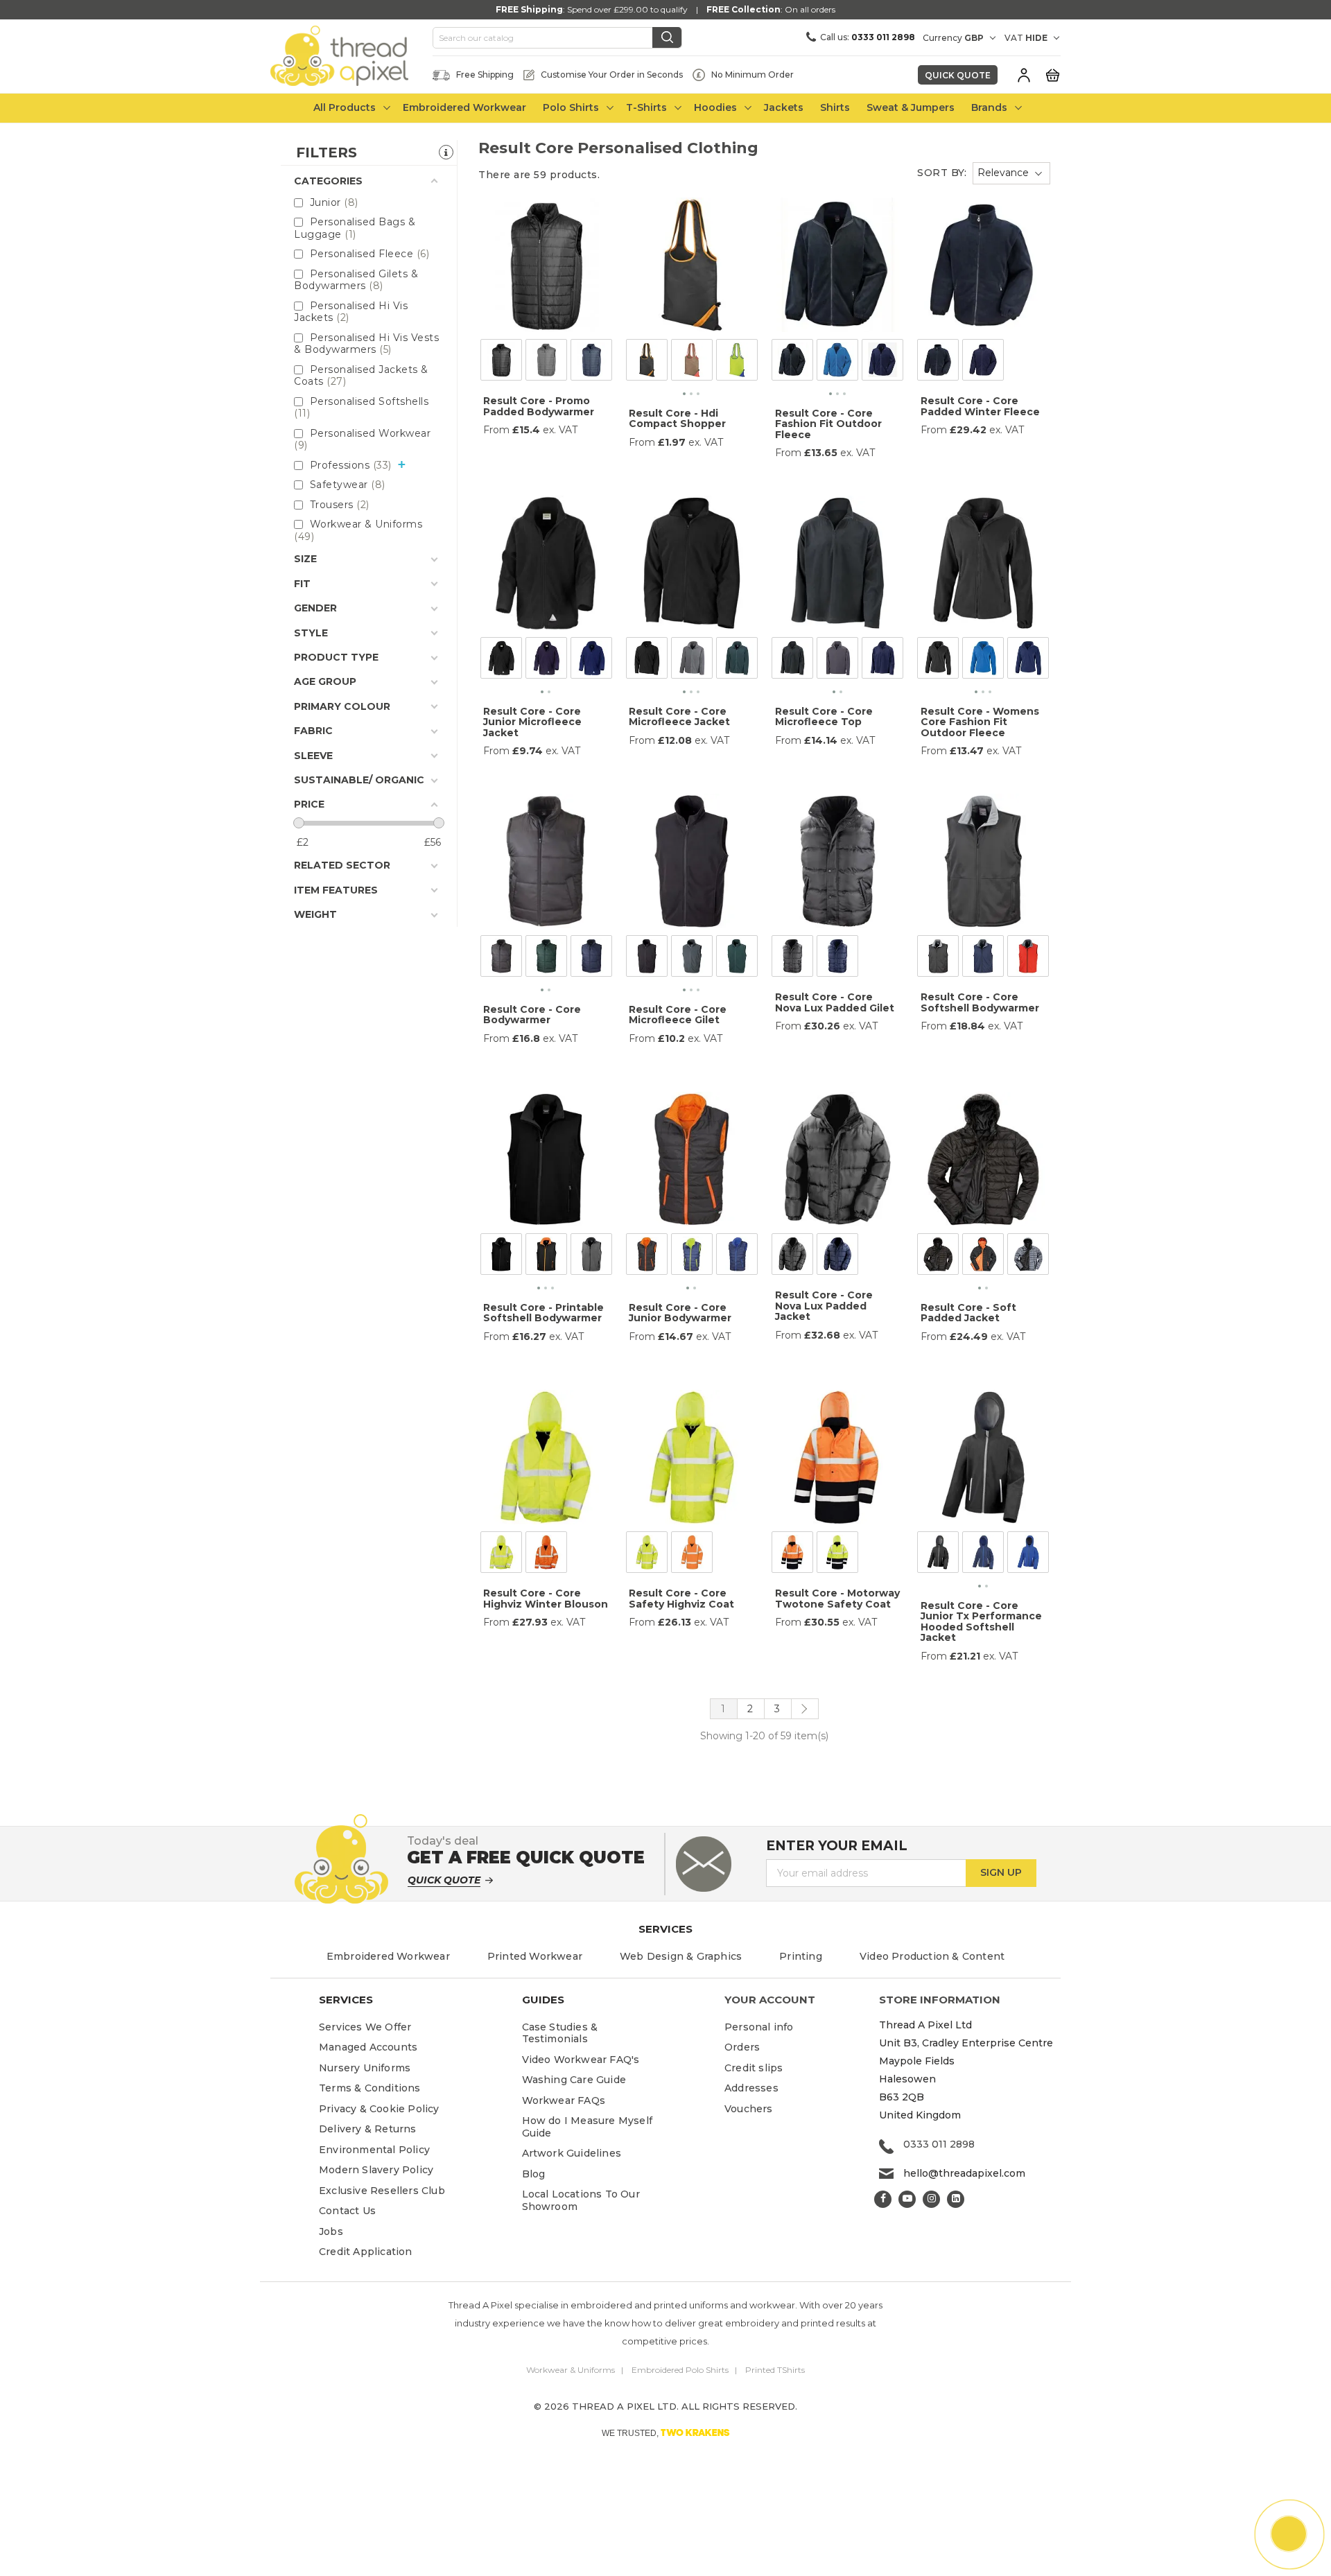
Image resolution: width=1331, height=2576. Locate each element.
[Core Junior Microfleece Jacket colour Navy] (546, 661)
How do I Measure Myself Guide (588, 2127)
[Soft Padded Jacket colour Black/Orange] (983, 1257)
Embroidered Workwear (388, 1956)
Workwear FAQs (564, 2100)
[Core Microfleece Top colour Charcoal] (837, 661)
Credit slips (754, 2068)
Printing (801, 1956)
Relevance (1003, 173)
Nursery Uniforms (365, 2068)
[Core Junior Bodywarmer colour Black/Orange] (647, 1257)
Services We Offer (365, 2027)
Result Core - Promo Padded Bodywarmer (539, 406)
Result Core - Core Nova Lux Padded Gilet (835, 1002)
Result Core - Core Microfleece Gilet (678, 1015)
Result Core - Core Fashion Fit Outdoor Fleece (828, 424)
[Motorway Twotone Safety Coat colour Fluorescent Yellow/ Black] (837, 1555)
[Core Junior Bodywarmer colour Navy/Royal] (737, 1257)
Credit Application (366, 2252)
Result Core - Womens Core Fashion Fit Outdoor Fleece (980, 722)
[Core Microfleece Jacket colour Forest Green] (737, 661)
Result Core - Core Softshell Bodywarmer (980, 1002)
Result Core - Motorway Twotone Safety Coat (837, 1598)
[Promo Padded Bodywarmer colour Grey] (546, 363)
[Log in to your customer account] (1024, 75)
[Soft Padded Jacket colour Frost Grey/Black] (1028, 1257)
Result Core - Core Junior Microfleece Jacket (532, 722)
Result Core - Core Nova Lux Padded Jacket (824, 1306)
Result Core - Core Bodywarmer (532, 1015)
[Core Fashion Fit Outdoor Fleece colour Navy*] (882, 363)
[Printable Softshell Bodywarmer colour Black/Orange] (546, 1257)
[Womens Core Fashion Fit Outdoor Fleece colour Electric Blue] (983, 661)
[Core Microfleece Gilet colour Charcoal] (692, 959)
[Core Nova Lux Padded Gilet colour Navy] (837, 959)
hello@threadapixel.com (964, 2173)
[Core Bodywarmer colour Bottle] (546, 959)
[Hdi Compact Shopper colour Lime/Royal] (737, 363)
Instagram (931, 2199)
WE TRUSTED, (666, 2433)
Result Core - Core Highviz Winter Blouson (546, 1598)
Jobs (331, 2231)
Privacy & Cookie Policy (379, 2109)
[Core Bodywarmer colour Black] (501, 959)
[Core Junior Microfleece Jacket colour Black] (501, 661)
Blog (534, 2174)
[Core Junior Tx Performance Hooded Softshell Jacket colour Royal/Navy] (1028, 1555)
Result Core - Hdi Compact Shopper (677, 418)
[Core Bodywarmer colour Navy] (591, 959)
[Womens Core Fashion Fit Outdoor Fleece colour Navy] (1028, 661)
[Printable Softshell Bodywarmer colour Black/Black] (501, 1257)
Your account (770, 2000)
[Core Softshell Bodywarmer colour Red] (1028, 959)
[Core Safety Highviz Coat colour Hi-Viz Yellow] (647, 1555)
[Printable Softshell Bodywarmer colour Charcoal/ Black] (591, 1257)
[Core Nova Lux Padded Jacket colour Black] (792, 1257)
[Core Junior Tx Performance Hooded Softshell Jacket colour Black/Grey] (938, 1555)
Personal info (759, 2027)
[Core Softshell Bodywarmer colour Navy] (983, 959)
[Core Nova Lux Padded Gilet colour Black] (792, 959)
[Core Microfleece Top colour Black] (792, 661)
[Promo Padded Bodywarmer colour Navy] (591, 363)
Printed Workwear (535, 1956)
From (496, 430)
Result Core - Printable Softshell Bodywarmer (543, 1313)
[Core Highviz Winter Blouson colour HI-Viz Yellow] (501, 1555)
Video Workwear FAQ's (581, 2060)
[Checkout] (1052, 74)
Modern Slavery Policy (376, 2170)
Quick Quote (958, 75)
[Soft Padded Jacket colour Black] (938, 1257)
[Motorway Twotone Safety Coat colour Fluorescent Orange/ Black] (792, 1555)
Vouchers (749, 2109)
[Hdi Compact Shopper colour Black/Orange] (647, 363)
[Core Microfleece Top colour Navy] (882, 661)
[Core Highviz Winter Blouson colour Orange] (546, 1555)
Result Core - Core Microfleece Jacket (679, 716)
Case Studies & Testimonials (560, 2033)
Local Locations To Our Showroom (581, 2200)
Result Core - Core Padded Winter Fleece (980, 406)
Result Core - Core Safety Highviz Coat (681, 1598)
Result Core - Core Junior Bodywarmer (680, 1313)
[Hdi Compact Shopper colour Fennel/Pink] (692, 363)
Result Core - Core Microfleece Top (824, 716)
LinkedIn (956, 2199)
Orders (742, 2047)
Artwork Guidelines (572, 2153)
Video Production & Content (932, 1956)
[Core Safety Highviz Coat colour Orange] (692, 1555)
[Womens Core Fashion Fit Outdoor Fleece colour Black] (938, 661)
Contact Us (347, 2211)
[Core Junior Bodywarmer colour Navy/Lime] (692, 1257)
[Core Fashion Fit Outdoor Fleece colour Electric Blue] (837, 363)
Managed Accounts (368, 2047)
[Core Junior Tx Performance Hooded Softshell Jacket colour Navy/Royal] (983, 1555)
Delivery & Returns (368, 2129)
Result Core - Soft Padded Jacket (968, 1313)
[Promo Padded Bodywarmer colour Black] (501, 363)
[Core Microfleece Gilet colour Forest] (737, 959)
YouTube (907, 2199)
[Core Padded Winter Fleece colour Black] (938, 363)
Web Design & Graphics (681, 1956)
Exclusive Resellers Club (382, 2191)
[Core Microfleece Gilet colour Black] (647, 959)
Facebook (883, 2199)
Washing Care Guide (574, 2080)
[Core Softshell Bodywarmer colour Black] (938, 959)
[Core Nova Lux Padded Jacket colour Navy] (837, 1257)
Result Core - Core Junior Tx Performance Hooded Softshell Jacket (981, 1621)
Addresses (751, 2088)
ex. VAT (560, 430)
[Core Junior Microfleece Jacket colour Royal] (591, 661)
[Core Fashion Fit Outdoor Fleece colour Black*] (792, 363)
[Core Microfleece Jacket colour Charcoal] (692, 661)
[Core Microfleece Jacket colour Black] (647, 661)
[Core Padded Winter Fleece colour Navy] (983, 363)
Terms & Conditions (370, 2088)
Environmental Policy (374, 2150)
